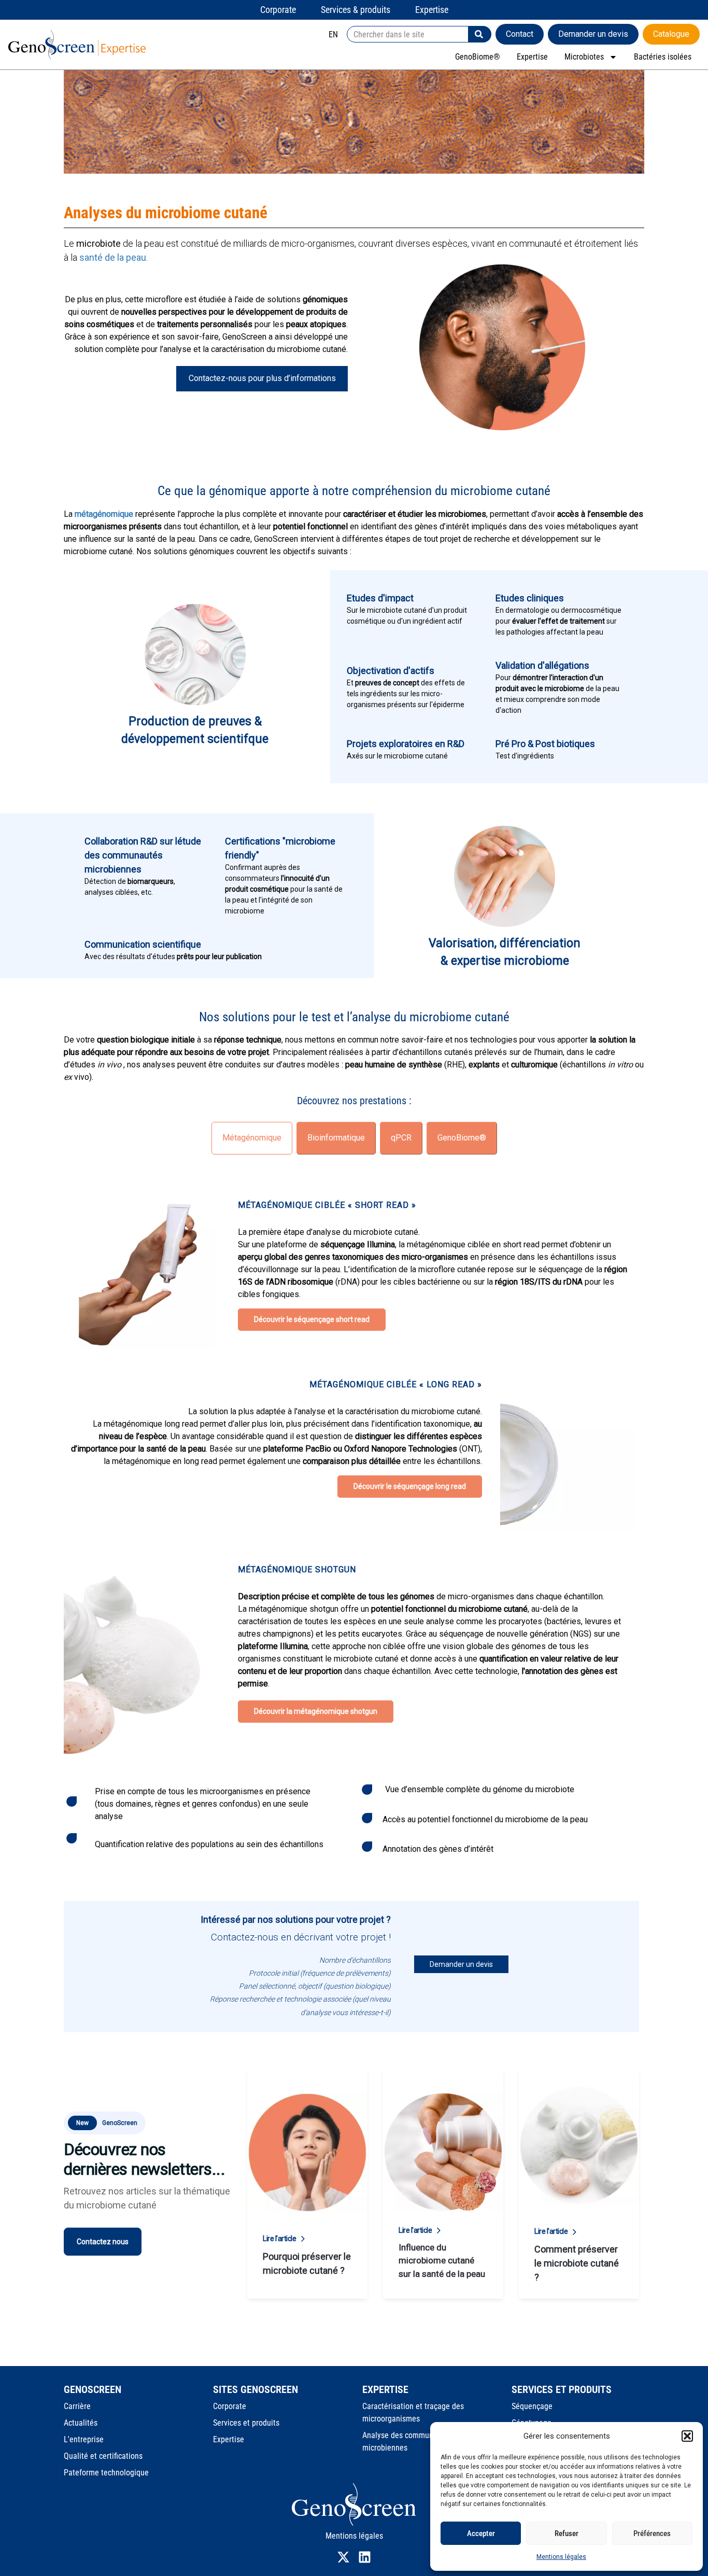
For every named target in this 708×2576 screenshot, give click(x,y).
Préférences (652, 2533)
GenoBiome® (478, 57)
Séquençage (532, 2406)
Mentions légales (561, 2557)
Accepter (481, 2533)
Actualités (81, 2423)
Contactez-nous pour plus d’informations (262, 378)
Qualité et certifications (103, 2456)
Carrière (77, 2406)
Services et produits (246, 2423)
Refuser (567, 2533)
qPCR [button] (401, 1138)
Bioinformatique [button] (336, 1138)
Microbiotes (584, 57)
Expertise (532, 57)
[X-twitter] (343, 2557)
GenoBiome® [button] (462, 1138)
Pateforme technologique (106, 2473)
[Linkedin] (365, 2557)
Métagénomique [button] (252, 1138)
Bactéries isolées (663, 57)
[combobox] (408, 34)
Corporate (230, 2406)
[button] (687, 2436)
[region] (354, 1722)
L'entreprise (84, 2439)
